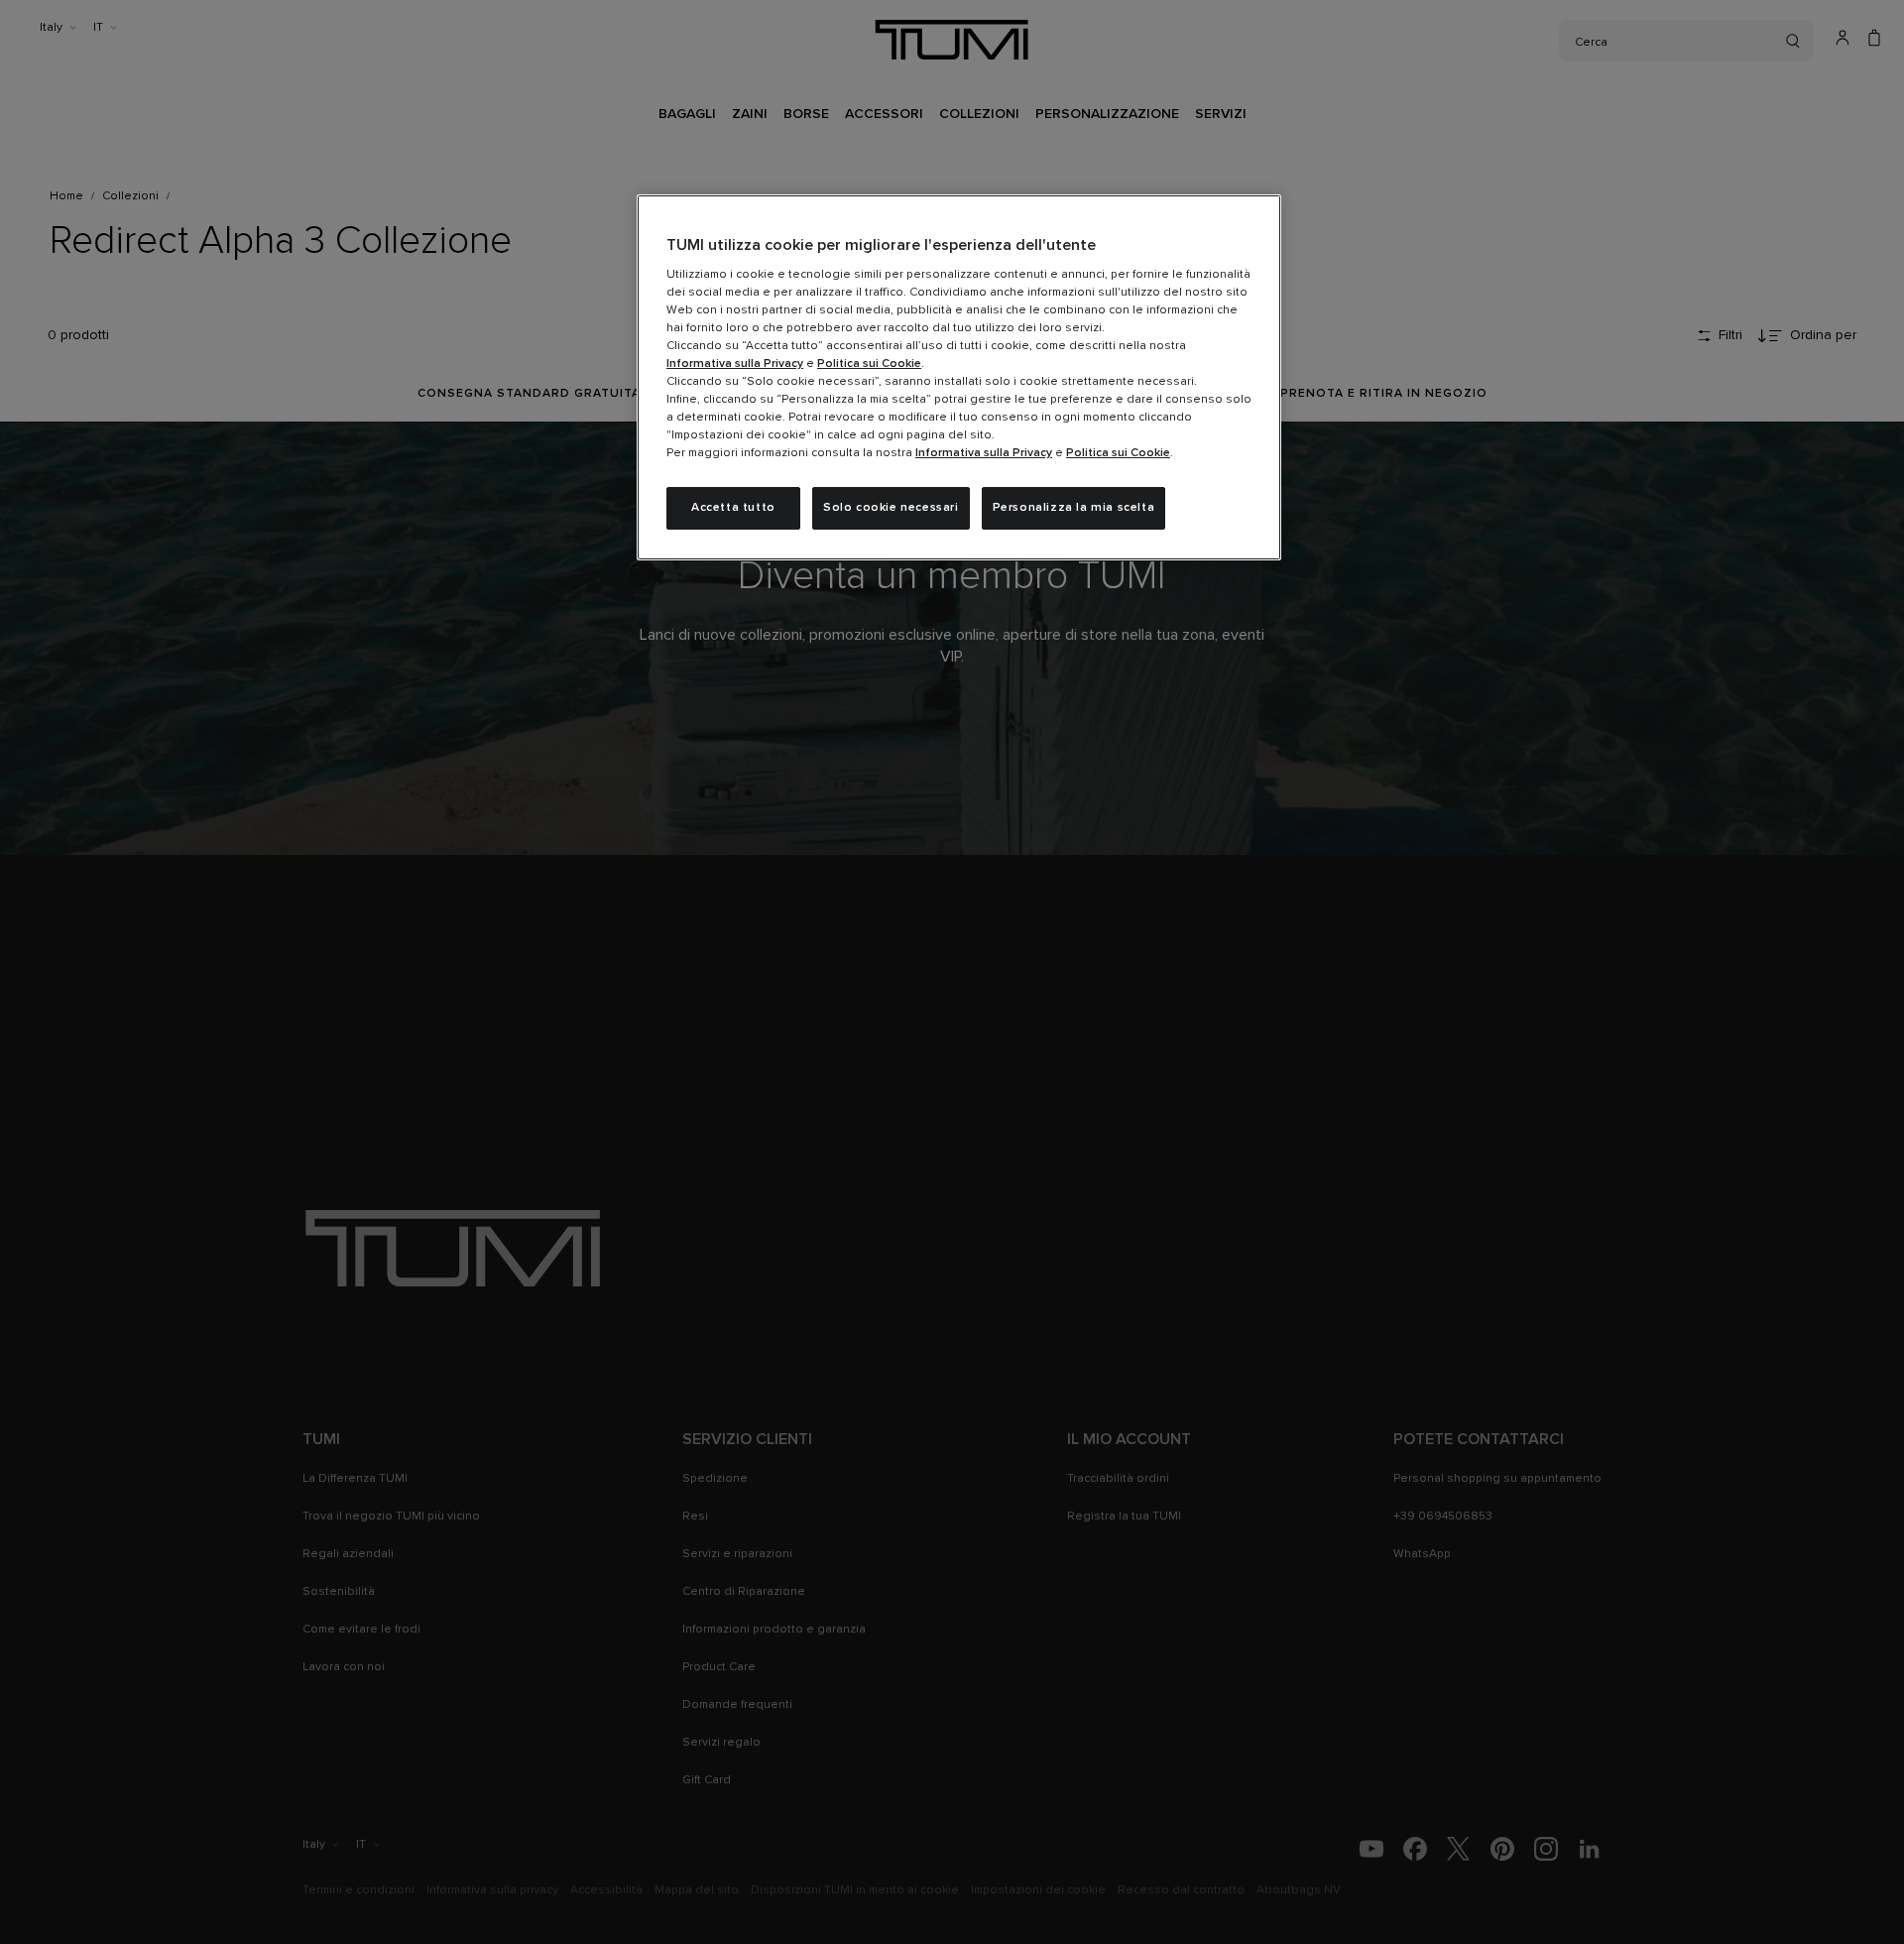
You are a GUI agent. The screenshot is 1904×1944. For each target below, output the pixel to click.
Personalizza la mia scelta (1074, 508)
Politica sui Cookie (869, 364)
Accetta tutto (733, 508)
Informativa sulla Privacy (735, 364)
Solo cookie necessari (891, 508)
